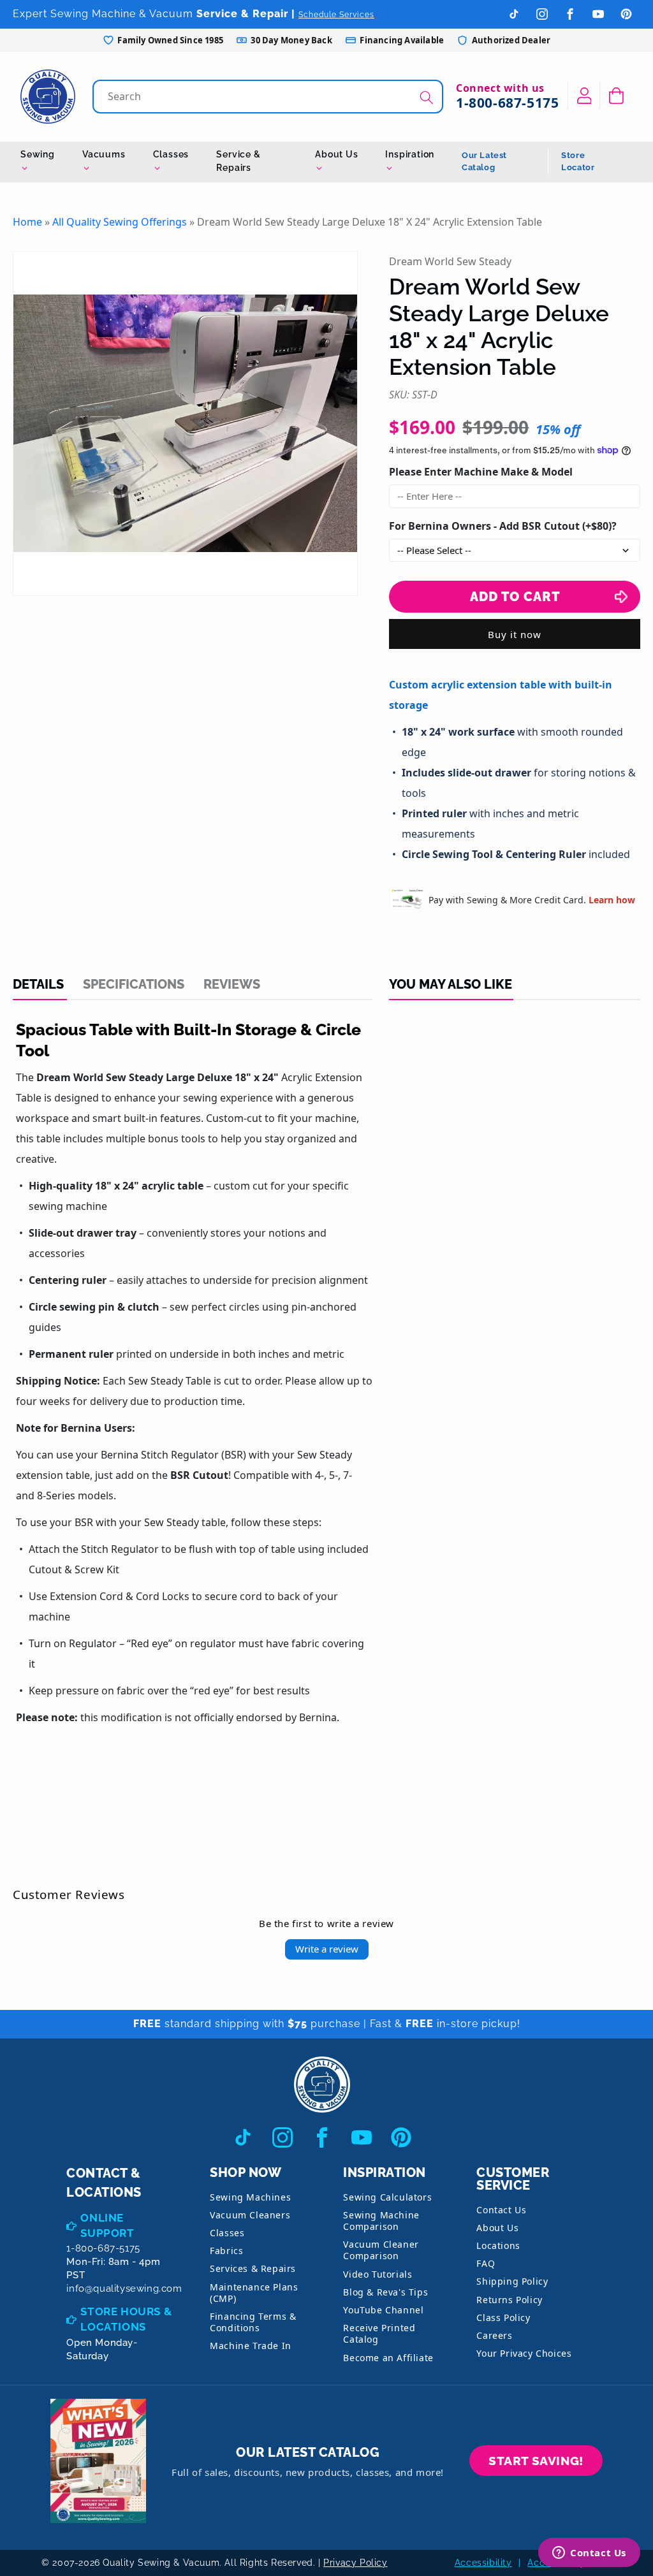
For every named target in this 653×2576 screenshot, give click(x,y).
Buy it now (515, 634)
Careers (494, 2335)
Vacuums (104, 154)
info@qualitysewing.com (124, 2289)
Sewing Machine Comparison (381, 2221)
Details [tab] (38, 984)
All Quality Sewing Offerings (120, 222)
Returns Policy (509, 2300)
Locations (498, 2245)
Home (27, 222)
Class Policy (503, 2318)
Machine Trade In (251, 2346)
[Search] (427, 98)
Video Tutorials (378, 2274)
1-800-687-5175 (507, 103)
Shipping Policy (512, 2281)
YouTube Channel (383, 2310)
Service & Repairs (238, 161)
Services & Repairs (253, 2268)
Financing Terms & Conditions (253, 2322)
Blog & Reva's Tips (385, 2292)
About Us (336, 154)
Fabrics (226, 2251)
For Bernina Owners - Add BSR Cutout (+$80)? (503, 526)
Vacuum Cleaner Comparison (381, 2250)
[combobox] (269, 97)
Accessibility (483, 2563)
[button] (616, 96)
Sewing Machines (250, 2197)
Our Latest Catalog (484, 162)
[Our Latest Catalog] (98, 2461)
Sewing (38, 154)
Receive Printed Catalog (379, 2333)
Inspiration (410, 154)
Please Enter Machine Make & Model (481, 472)
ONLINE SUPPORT (107, 2225)
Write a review (327, 1949)
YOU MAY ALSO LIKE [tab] (451, 984)
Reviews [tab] (232, 984)
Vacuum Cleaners (250, 2215)
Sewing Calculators (387, 2197)
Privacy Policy (355, 2563)
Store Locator (578, 162)
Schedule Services (336, 15)
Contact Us (501, 2210)
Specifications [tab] (134, 984)
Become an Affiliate (388, 2358)
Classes (171, 154)
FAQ (486, 2263)
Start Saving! (536, 2461)
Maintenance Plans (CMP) (254, 2293)
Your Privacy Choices (524, 2353)
